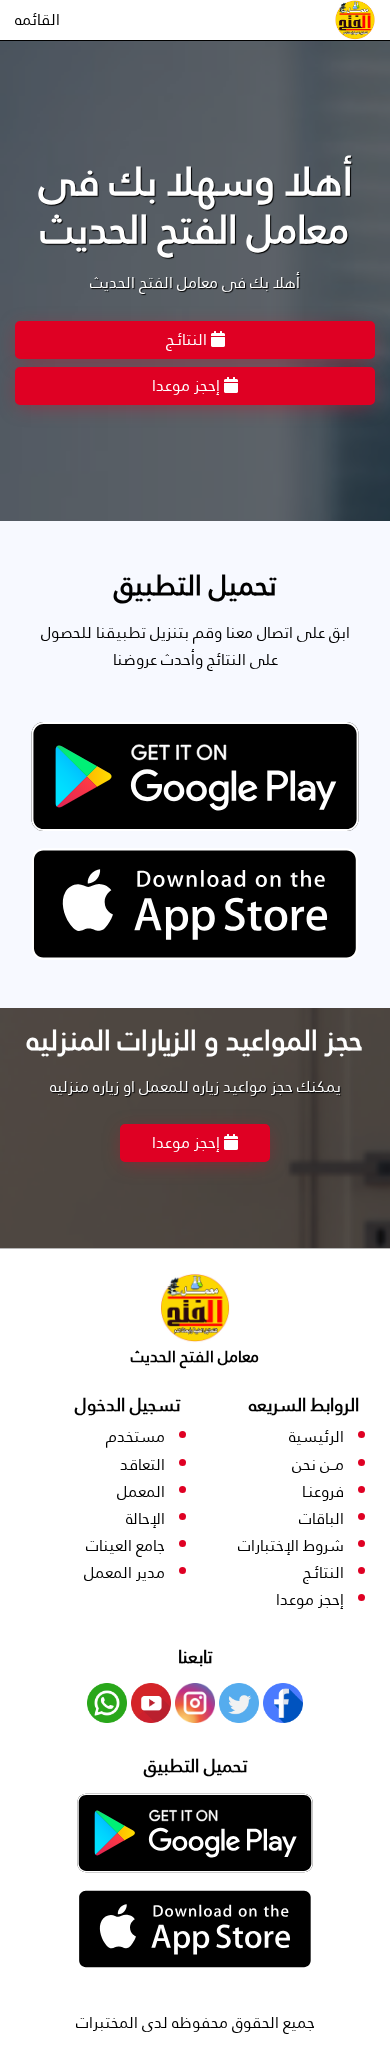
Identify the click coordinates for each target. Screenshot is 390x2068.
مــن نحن (318, 1464)
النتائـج (188, 339)
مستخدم (135, 1436)
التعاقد (142, 1464)
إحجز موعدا (188, 385)
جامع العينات (125, 1545)
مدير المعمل (124, 1572)
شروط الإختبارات (291, 1545)
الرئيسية (316, 1436)
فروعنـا (323, 1491)
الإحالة (145, 1518)
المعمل (141, 1491)
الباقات (321, 1518)
